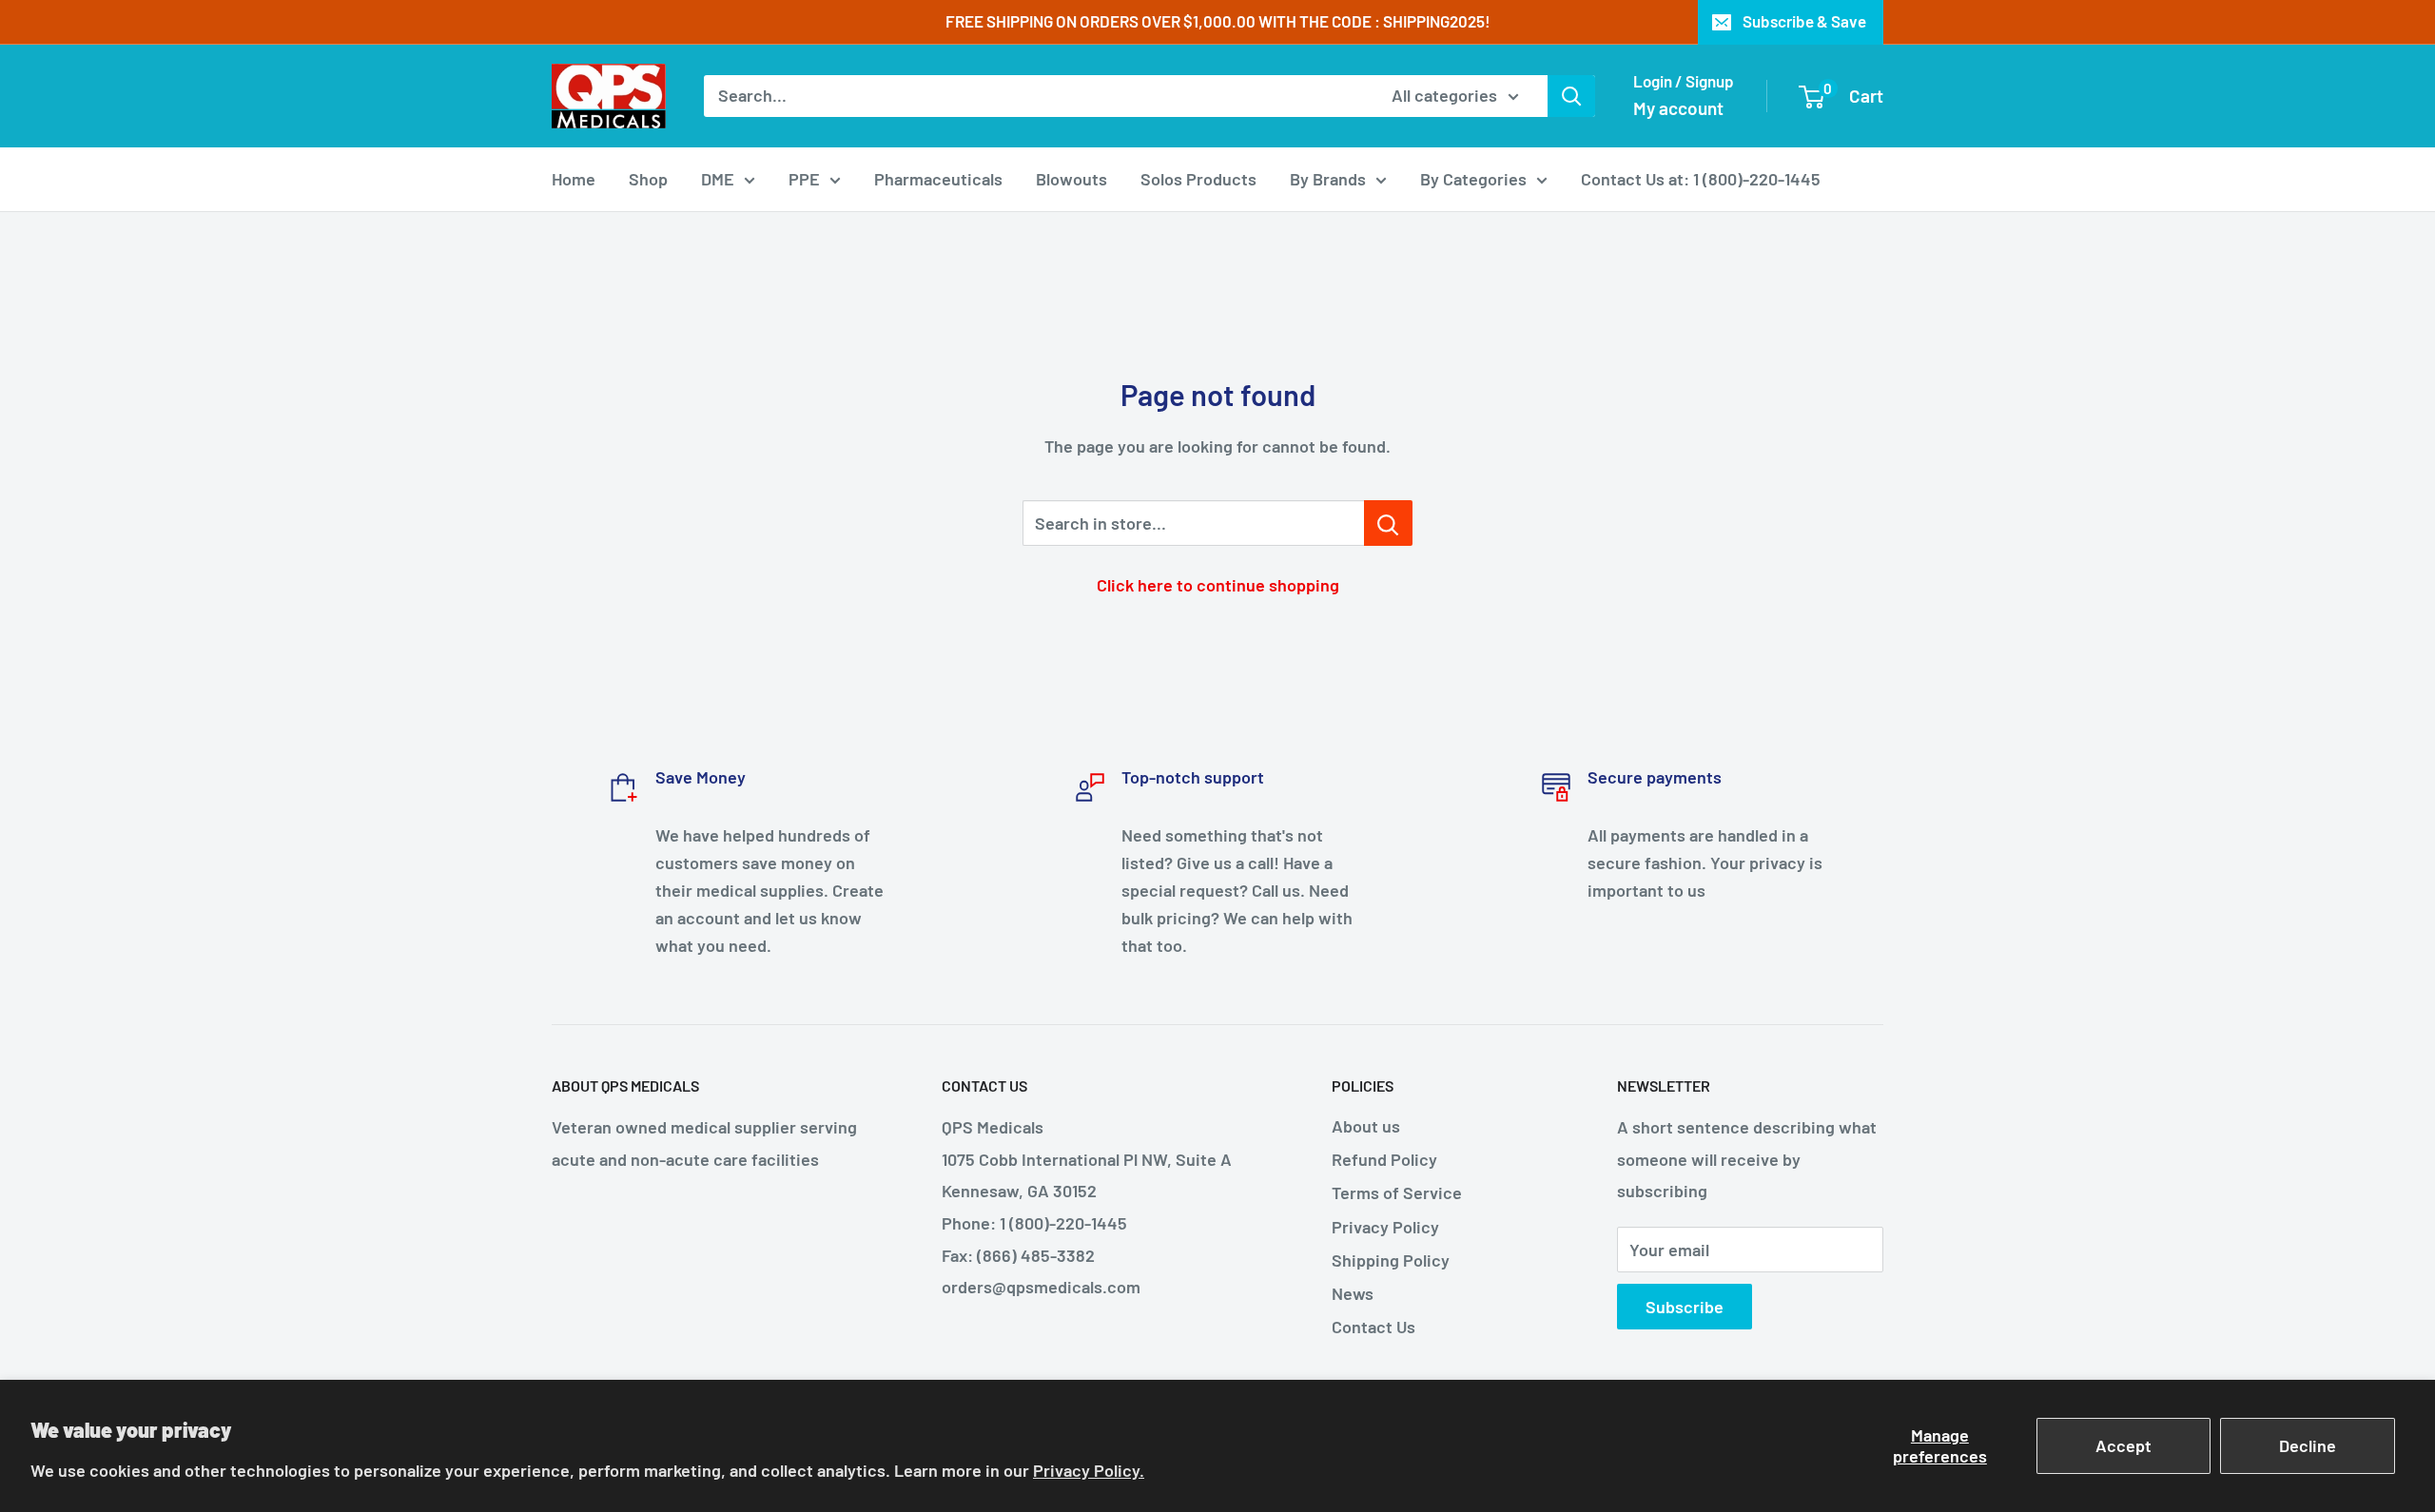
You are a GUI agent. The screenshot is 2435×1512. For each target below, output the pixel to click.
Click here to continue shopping (1218, 585)
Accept (2123, 1445)
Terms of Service (1397, 1192)
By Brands (1328, 179)
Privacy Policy (1385, 1227)
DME (718, 179)
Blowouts (1071, 179)
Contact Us (1373, 1327)
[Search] (1571, 96)
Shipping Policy (1391, 1260)
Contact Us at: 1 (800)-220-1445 (1701, 179)
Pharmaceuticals (938, 179)
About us (1366, 1126)
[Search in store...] (1388, 523)
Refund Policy (1384, 1159)
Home (574, 179)
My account (1678, 108)
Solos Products (1198, 179)
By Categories (1473, 179)
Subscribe (1685, 1307)
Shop (648, 179)
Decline (2308, 1445)
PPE (804, 179)
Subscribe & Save (1804, 21)
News (1353, 1293)
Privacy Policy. (1089, 1470)
